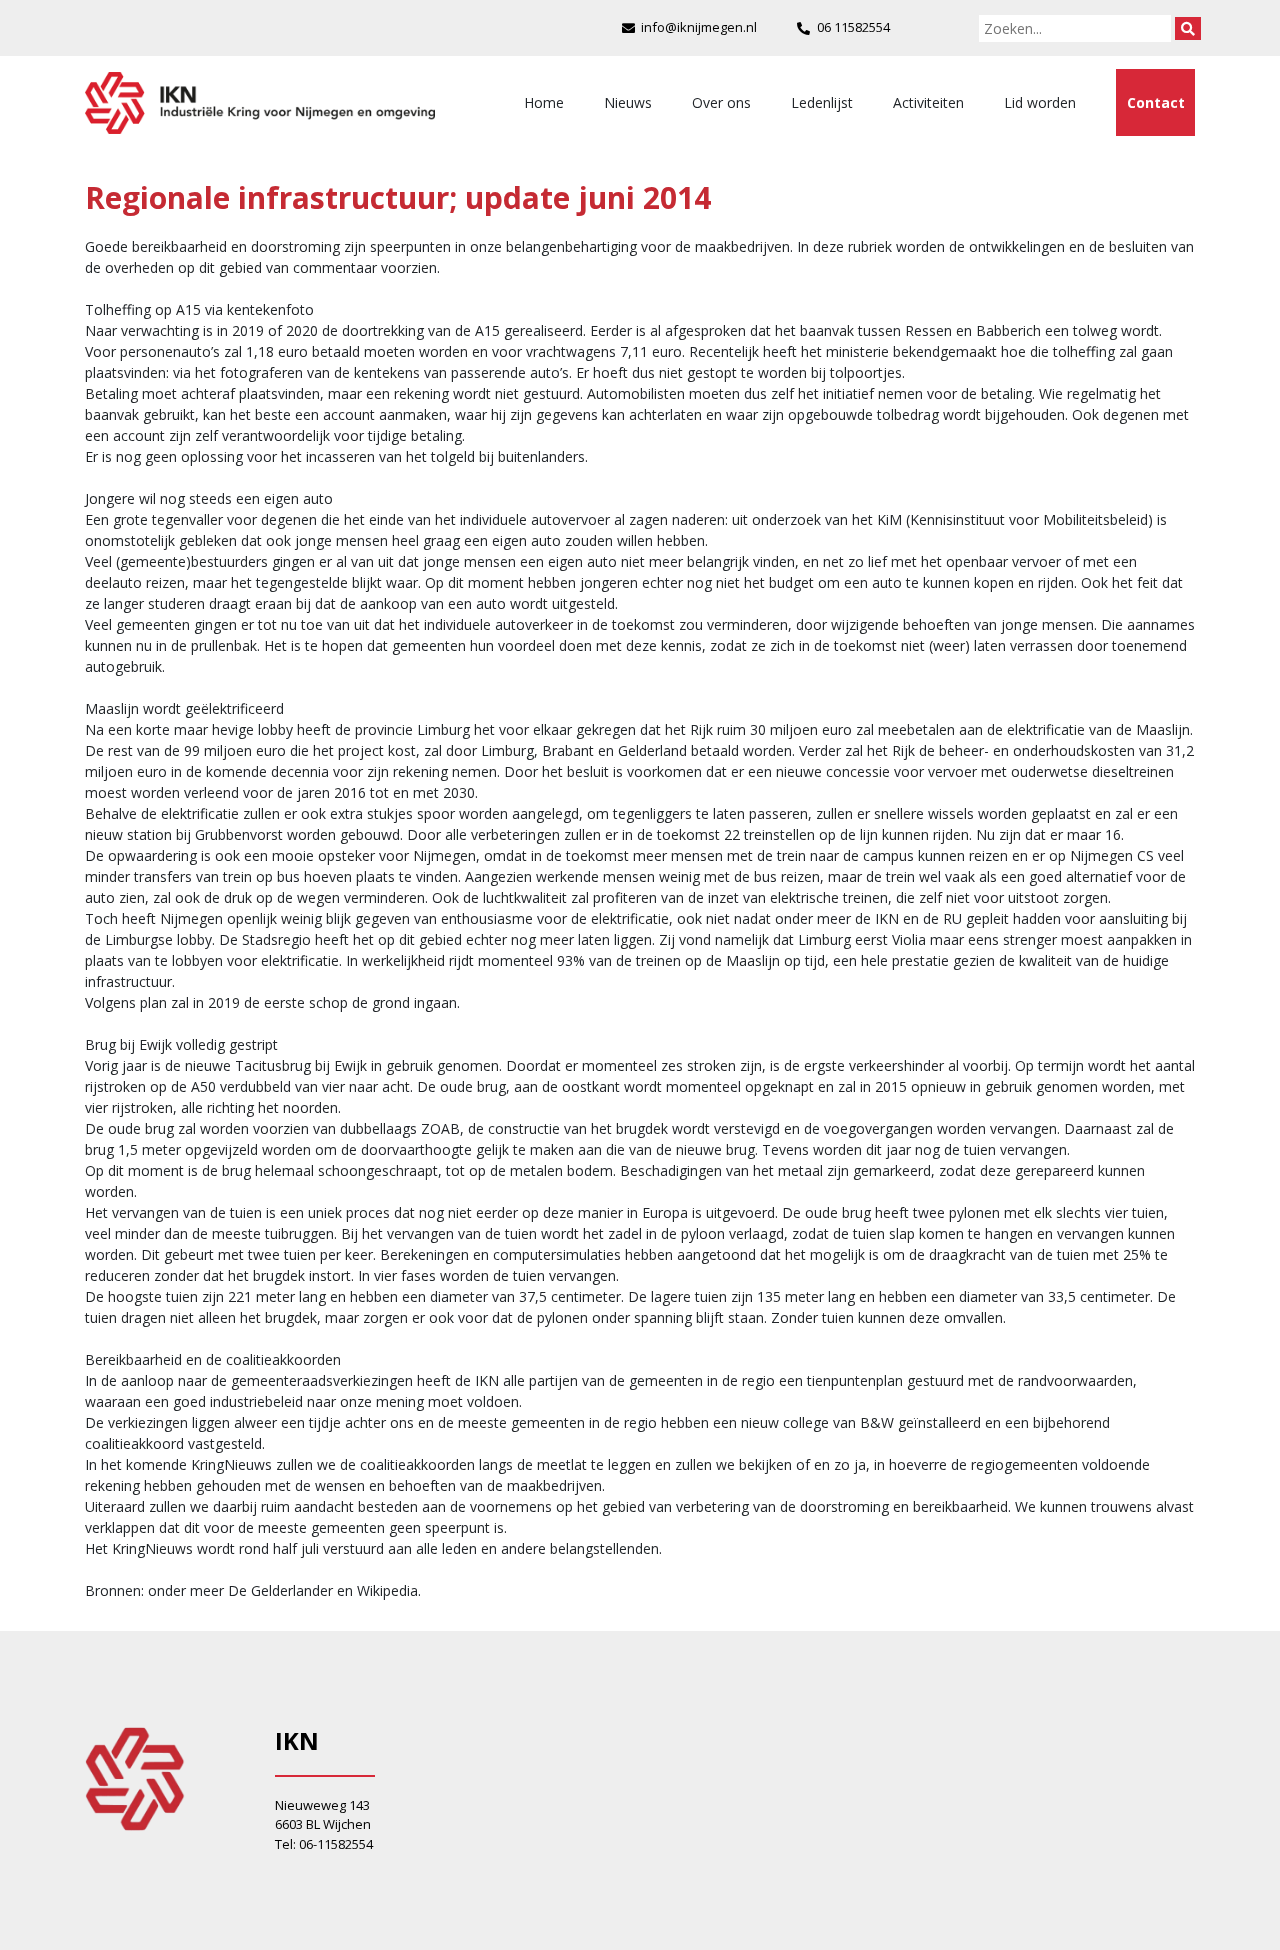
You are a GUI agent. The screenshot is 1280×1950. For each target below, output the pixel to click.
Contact (1156, 102)
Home (544, 102)
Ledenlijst (822, 102)
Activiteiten (928, 102)
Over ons (721, 102)
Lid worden (1040, 102)
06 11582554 (853, 27)
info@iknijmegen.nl (699, 27)
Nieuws (628, 102)
